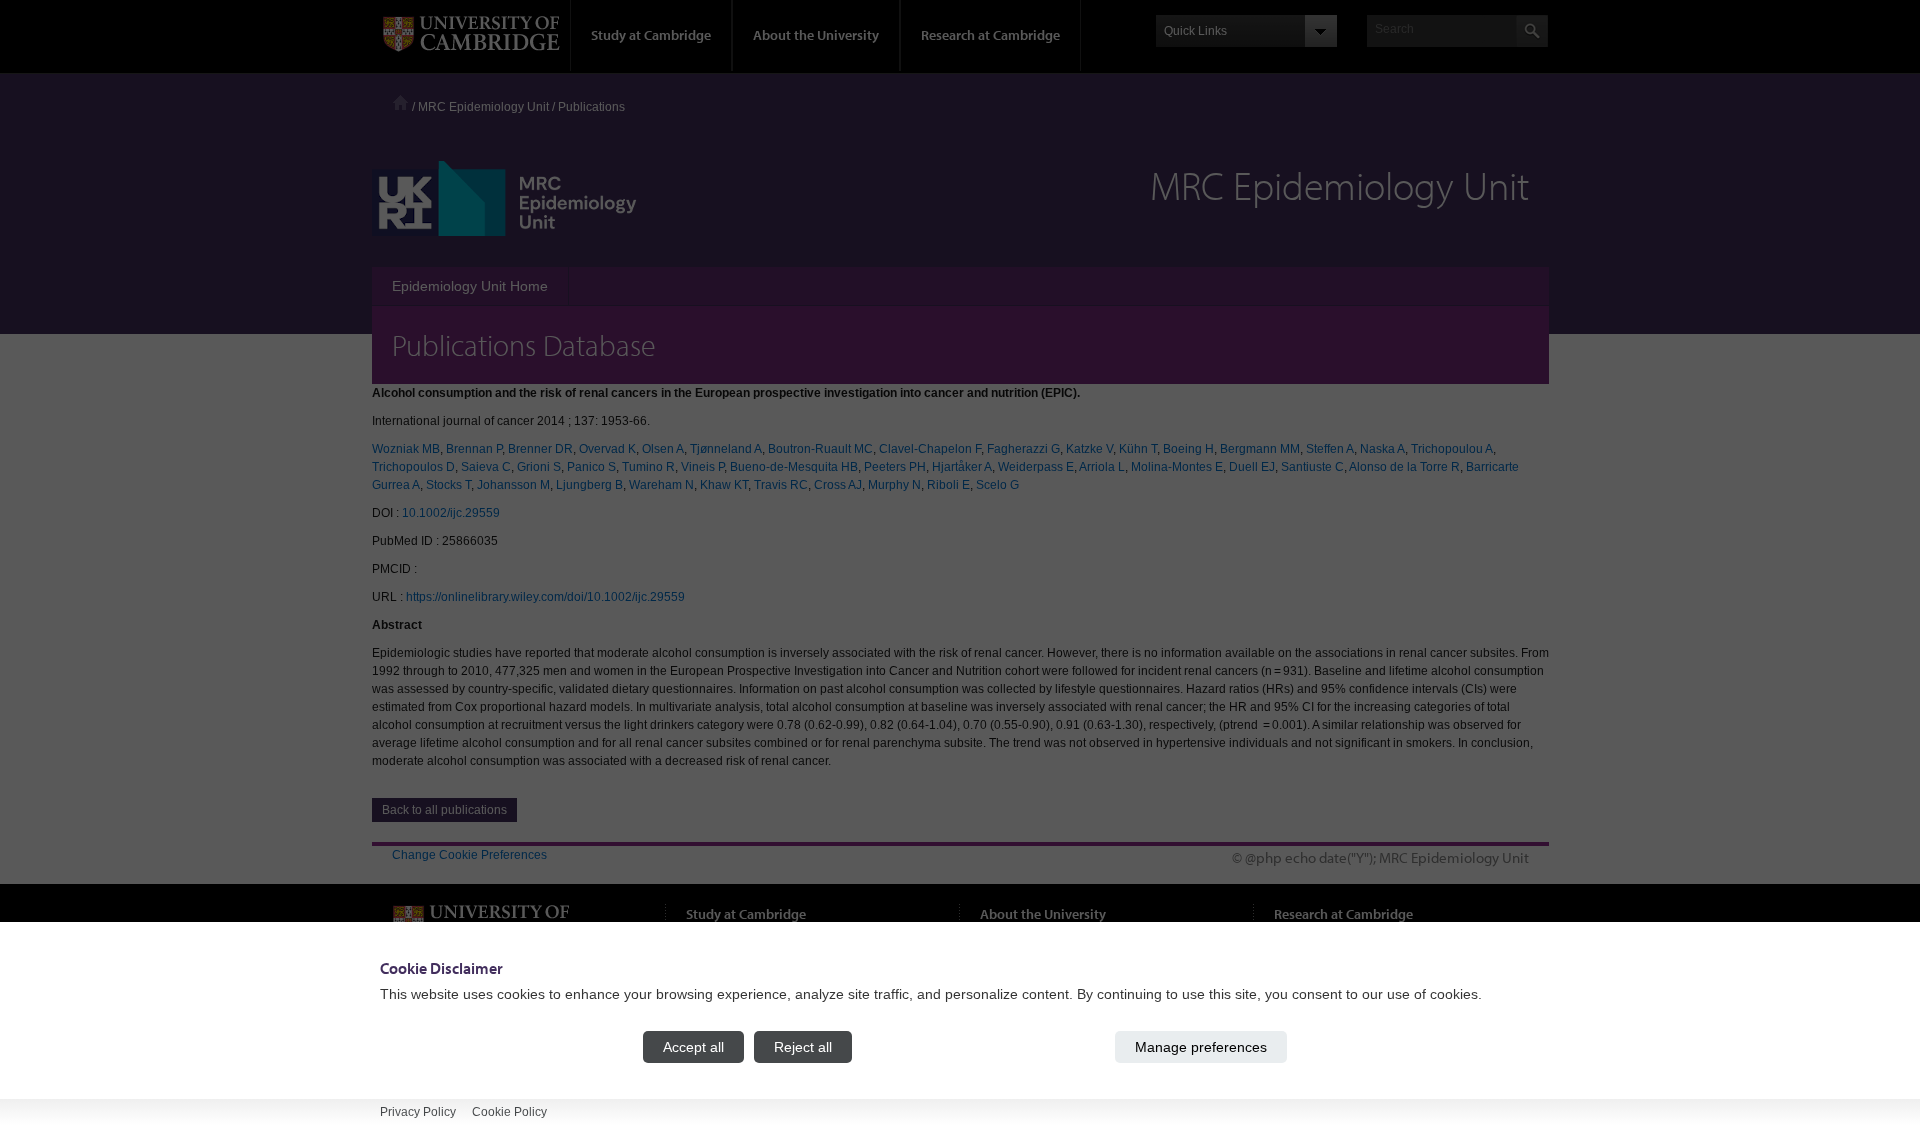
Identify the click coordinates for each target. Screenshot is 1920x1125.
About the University (816, 35)
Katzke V (1089, 449)
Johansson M (513, 485)
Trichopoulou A (1452, 449)
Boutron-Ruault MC (820, 449)
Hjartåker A (962, 467)
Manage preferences (1201, 1047)
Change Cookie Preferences (469, 855)
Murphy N (894, 485)
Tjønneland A (726, 449)
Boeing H (1188, 449)
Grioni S (539, 467)
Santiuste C (1312, 467)
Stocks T (448, 485)
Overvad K (607, 449)
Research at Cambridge (990, 35)
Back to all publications (444, 810)
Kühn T (1138, 449)
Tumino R (648, 467)
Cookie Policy (509, 1112)
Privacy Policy (418, 1112)
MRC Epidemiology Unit (483, 107)
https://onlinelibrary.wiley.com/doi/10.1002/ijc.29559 (545, 597)
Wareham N (661, 485)
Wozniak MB (406, 449)
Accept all (693, 1047)
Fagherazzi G (1023, 449)
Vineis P (702, 467)
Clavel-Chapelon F (930, 449)
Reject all (803, 1047)
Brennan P (474, 449)
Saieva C (486, 467)
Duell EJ (1252, 467)
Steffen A (1330, 449)
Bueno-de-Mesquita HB (794, 467)
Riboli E (948, 485)
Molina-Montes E (1177, 467)
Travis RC (781, 485)
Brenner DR (540, 449)
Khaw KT (724, 485)
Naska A (1382, 449)
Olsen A (663, 449)
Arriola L (1102, 467)
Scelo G (997, 485)
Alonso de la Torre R (1404, 467)
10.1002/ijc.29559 (451, 513)
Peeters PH (895, 467)
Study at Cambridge (651, 35)
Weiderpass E (1036, 467)
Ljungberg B (589, 485)
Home (400, 102)
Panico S (591, 467)
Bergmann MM (1260, 449)
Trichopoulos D (413, 467)
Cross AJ (838, 485)
